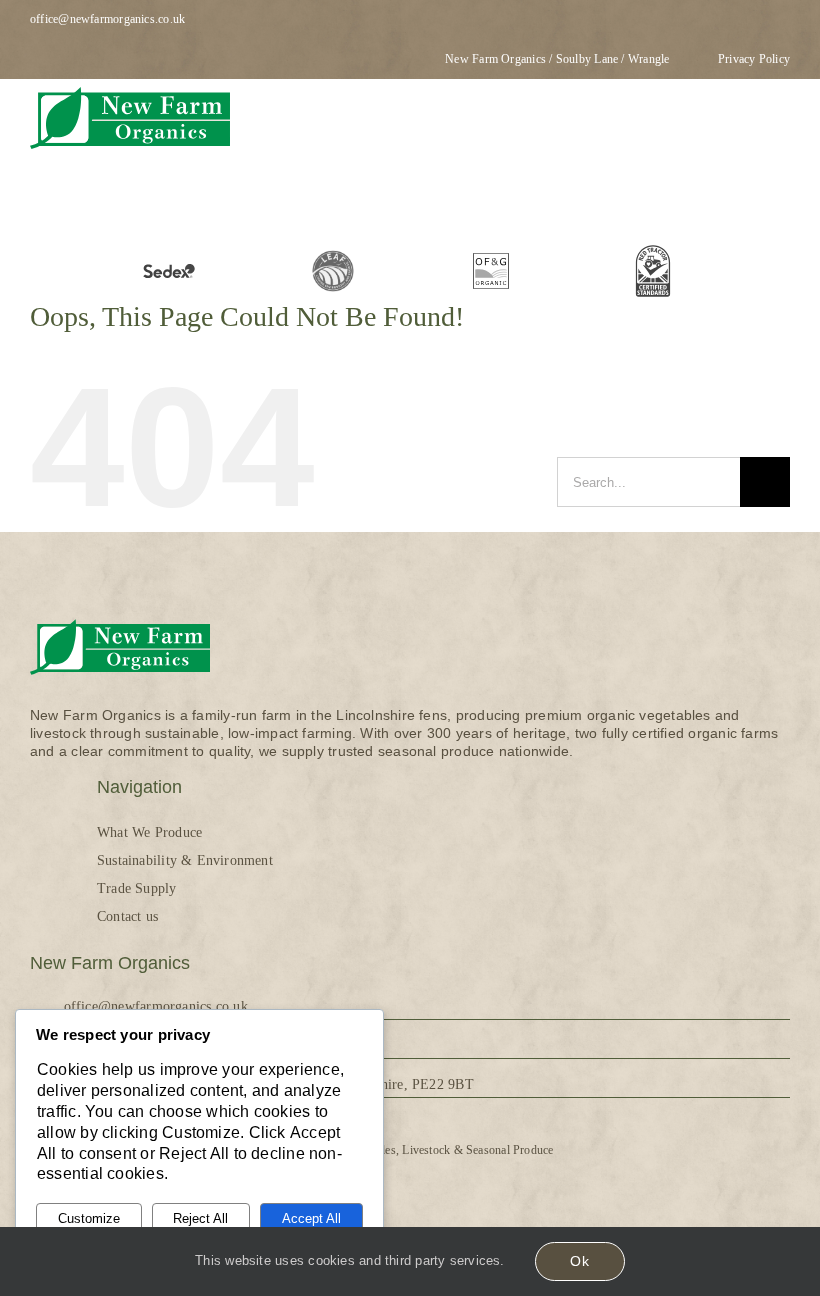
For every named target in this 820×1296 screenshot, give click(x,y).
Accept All (311, 1218)
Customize (89, 1218)
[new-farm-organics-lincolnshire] (130, 86)
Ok (580, 1261)
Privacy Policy (754, 59)
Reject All (200, 1218)
